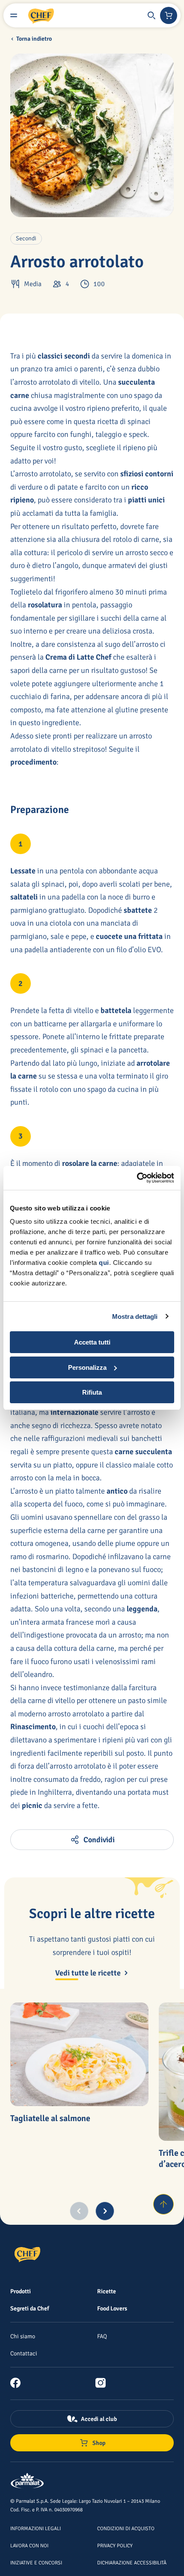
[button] (151, 15)
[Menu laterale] (14, 15)
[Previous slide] (79, 2211)
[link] (19, 2383)
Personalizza (87, 1367)
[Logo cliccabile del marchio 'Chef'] (41, 15)
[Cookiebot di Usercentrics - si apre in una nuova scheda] (137, 1178)
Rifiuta (92, 1392)
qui (104, 1263)
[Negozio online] (169, 15)
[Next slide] (105, 2211)
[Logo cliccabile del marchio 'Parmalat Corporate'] (27, 2481)
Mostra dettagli (135, 1316)
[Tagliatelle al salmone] (79, 2054)
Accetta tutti (92, 1342)
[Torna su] (163, 2204)
